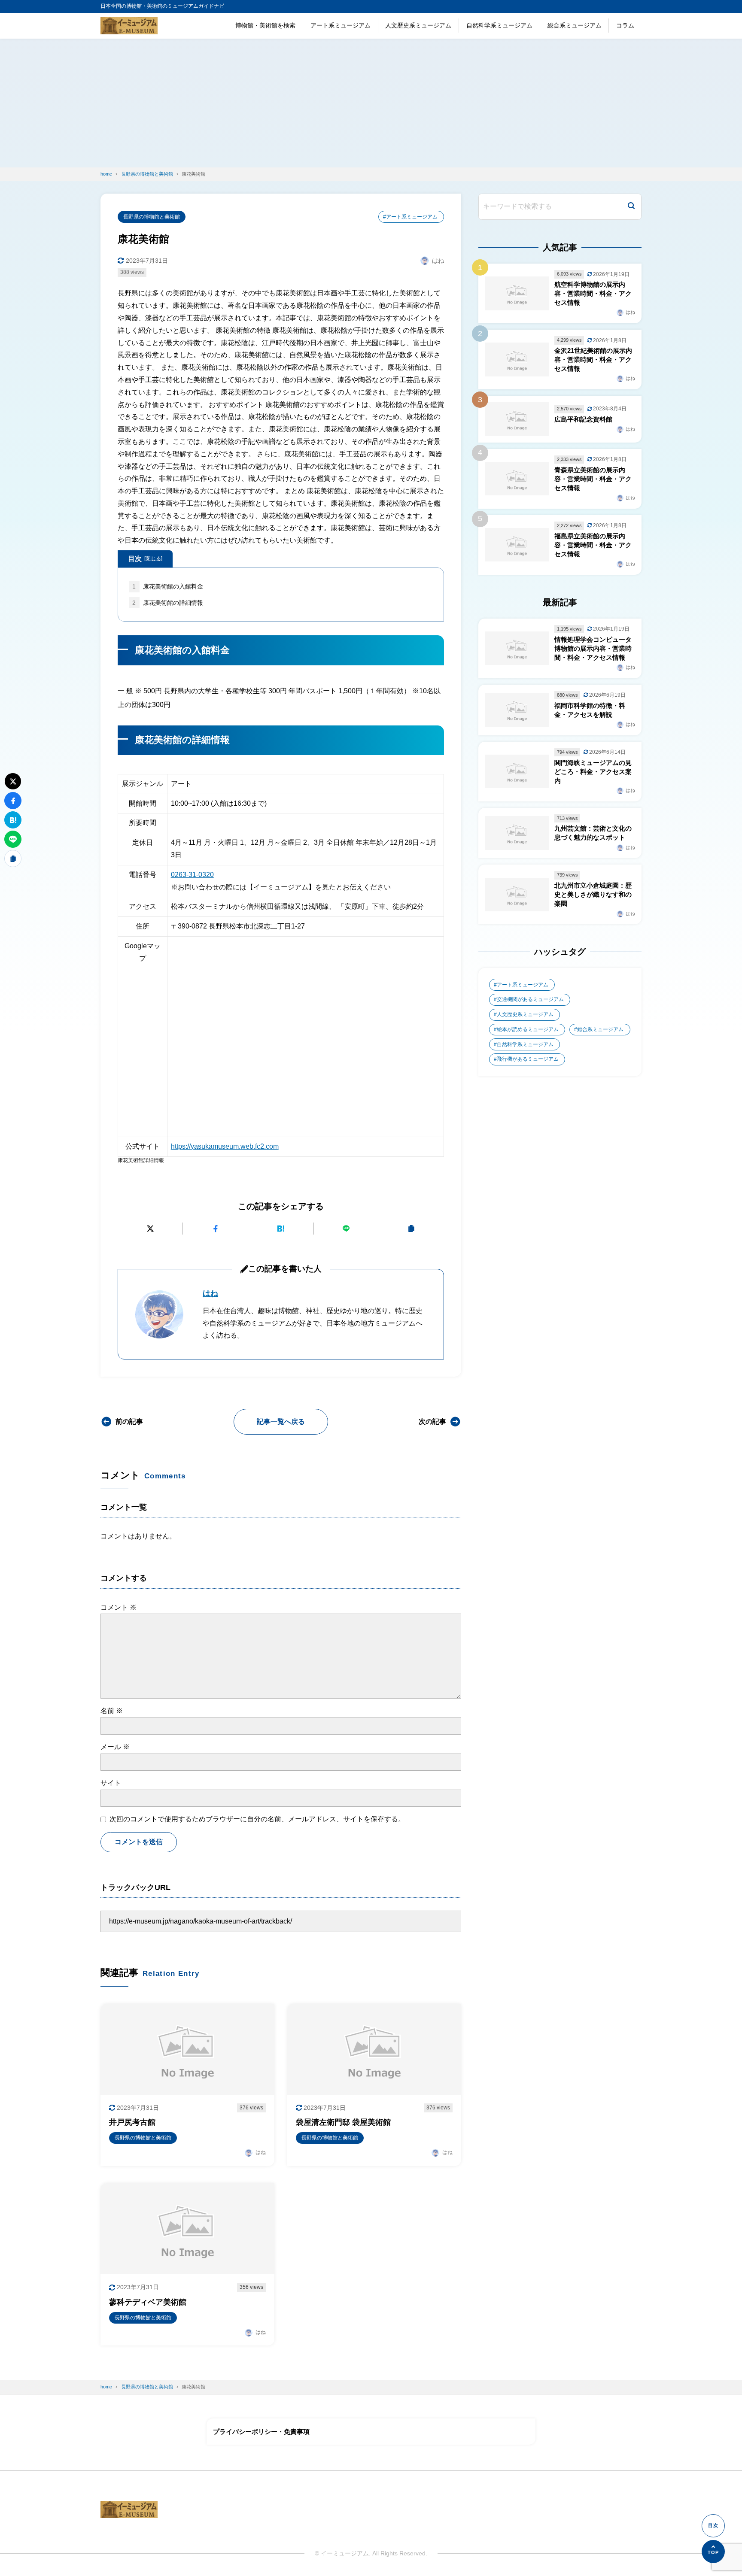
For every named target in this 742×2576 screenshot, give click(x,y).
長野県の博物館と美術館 (152, 217)
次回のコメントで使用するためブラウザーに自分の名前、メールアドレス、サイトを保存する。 (257, 1819)
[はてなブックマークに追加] (281, 1229)
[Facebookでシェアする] (215, 1229)
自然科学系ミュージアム (499, 25)
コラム (625, 25)
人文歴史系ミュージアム (418, 25)
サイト (111, 1783)
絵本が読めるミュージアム (528, 1029)
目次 (145, 559)
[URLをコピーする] (412, 1229)
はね (210, 1293)
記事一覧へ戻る (281, 1422)
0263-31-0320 (192, 875)
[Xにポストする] (150, 1229)
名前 (112, 1711)
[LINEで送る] (346, 1229)
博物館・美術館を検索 (265, 25)
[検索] (631, 207)
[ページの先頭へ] (713, 2552)
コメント (119, 1607)
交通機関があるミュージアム (530, 999)
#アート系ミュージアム (410, 217)
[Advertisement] (371, 103)
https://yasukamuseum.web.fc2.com (225, 1146)
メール (115, 1747)
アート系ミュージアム (341, 25)
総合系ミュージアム (575, 25)
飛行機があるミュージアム (528, 1059)
